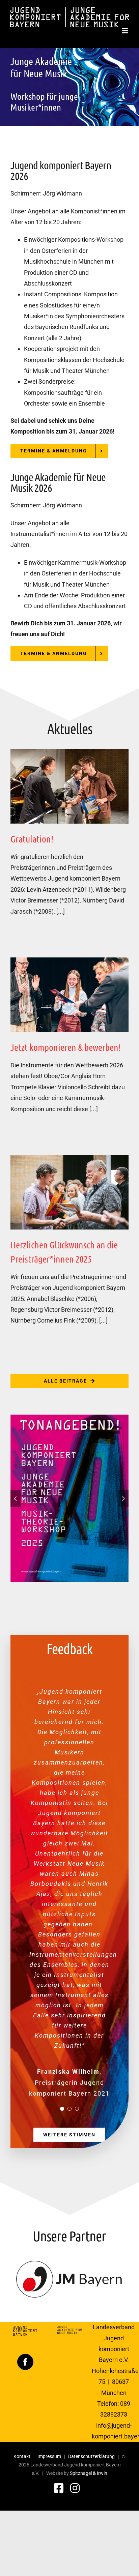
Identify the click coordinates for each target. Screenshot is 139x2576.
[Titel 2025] (69, 1418)
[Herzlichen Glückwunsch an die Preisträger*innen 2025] (69, 1192)
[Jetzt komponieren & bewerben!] (69, 995)
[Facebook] (25, 2362)
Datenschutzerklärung (91, 2456)
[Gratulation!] (69, 786)
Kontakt (22, 2456)
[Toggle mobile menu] (125, 31)
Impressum (49, 2456)
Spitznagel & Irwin (89, 2473)
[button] (16, 1498)
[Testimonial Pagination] (62, 2109)
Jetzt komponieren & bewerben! (66, 1047)
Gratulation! (32, 839)
